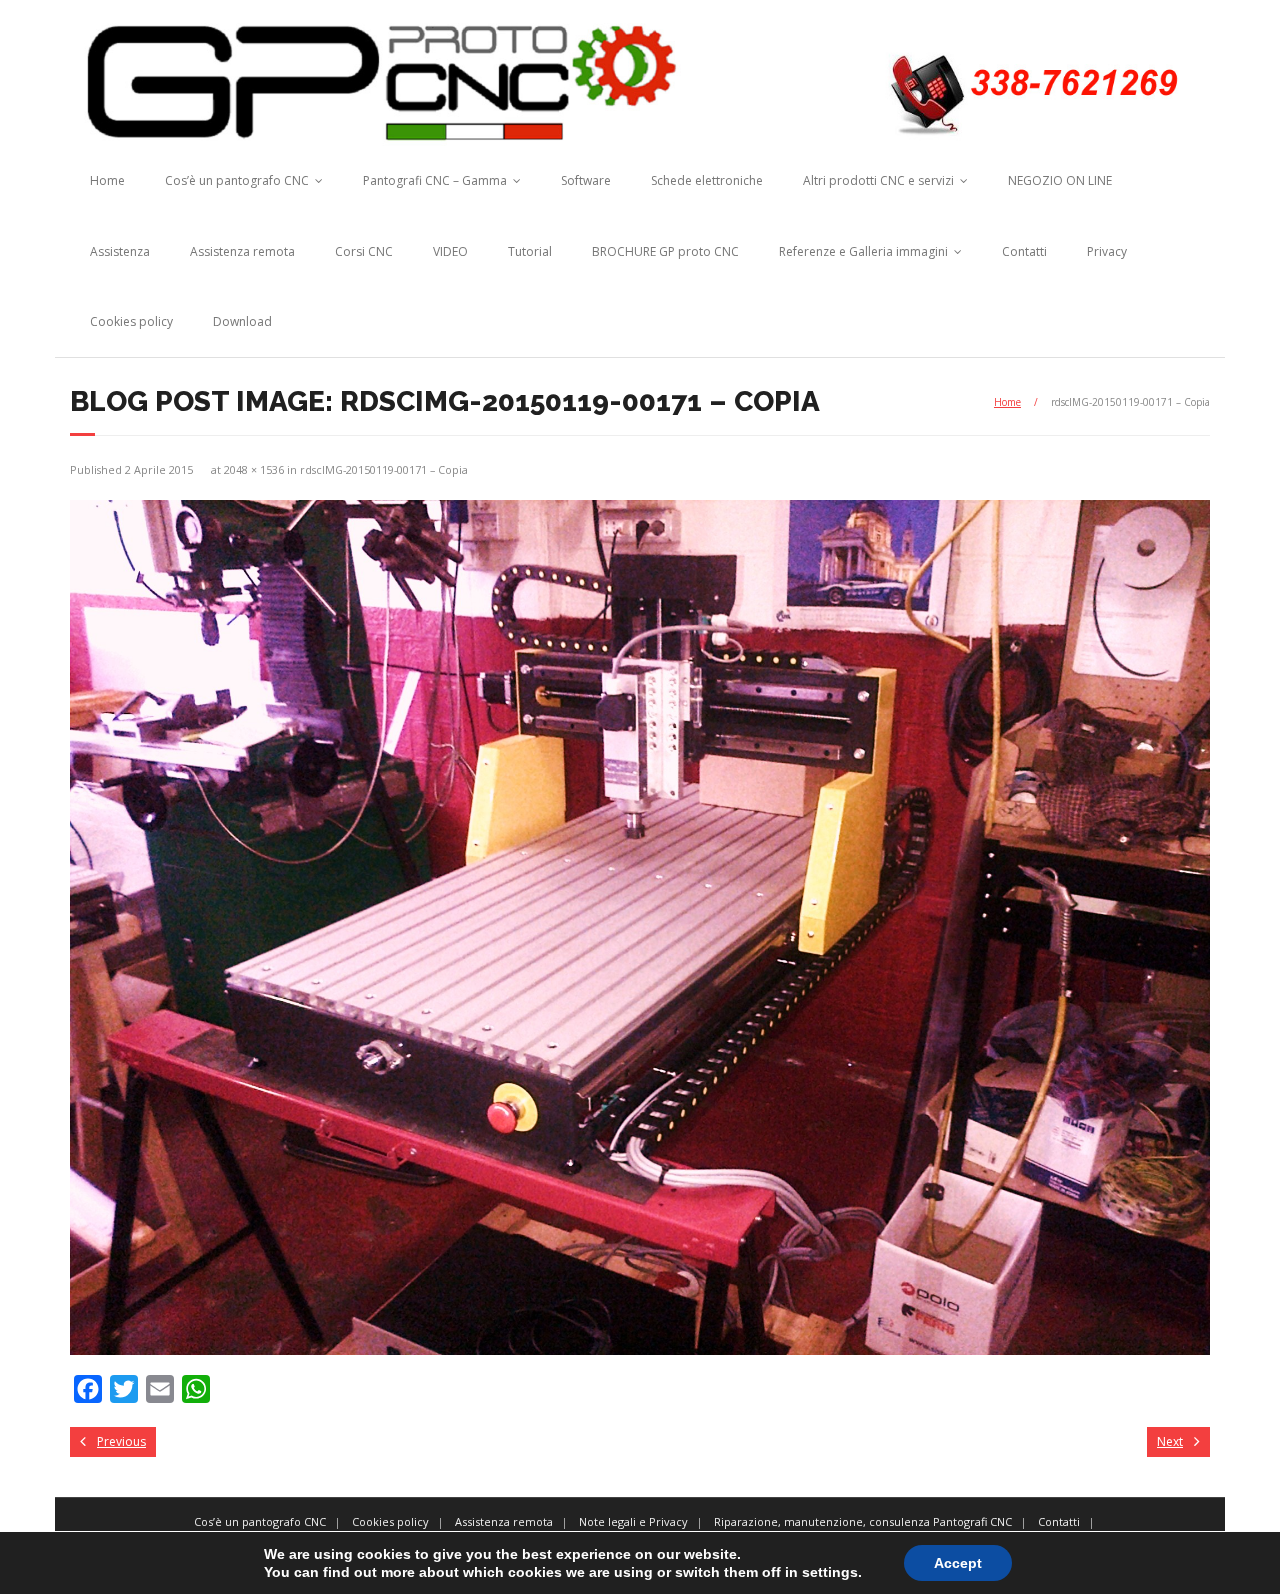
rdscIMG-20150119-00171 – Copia (384, 469)
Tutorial (530, 251)
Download (242, 321)
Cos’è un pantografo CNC (237, 180)
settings (830, 1572)
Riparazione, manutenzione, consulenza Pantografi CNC (863, 1521)
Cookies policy (131, 321)
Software (586, 180)
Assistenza (120, 251)
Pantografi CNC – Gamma (435, 180)
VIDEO (450, 251)
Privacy (1107, 251)
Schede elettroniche (707, 180)
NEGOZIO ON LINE (1060, 180)
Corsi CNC (364, 251)
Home (107, 180)
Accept (958, 1563)
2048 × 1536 (254, 469)
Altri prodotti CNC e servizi (878, 180)
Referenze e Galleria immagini (863, 251)
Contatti (1024, 251)
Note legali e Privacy (633, 1521)
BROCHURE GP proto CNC (665, 251)
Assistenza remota (242, 251)
